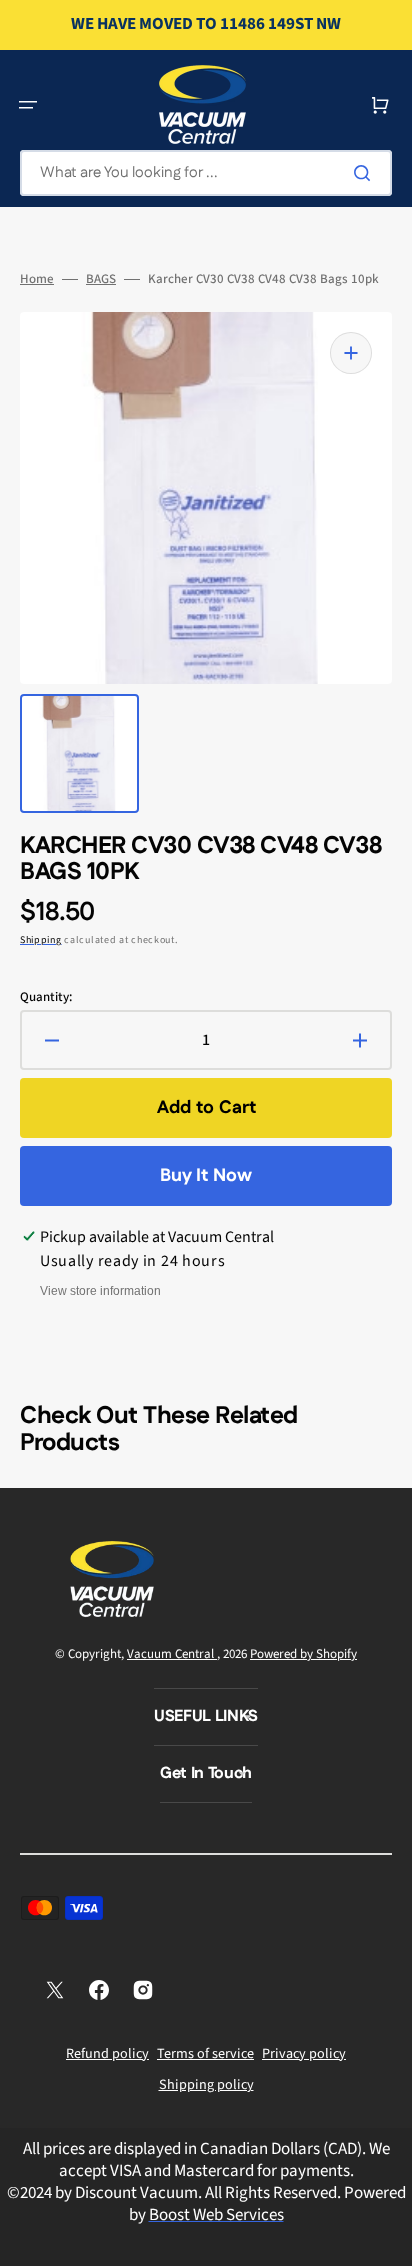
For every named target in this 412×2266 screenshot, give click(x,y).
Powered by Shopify (303, 1654)
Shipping (41, 940)
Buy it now (206, 1176)
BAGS (101, 279)
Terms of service (205, 2054)
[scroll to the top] (386, 2240)
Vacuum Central (172, 1654)
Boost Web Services (216, 2215)
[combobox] (206, 173)
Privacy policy (304, 2054)
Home (37, 279)
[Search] (366, 173)
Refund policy (107, 2054)
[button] (28, 105)
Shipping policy (206, 2085)
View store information (100, 1291)
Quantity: (46, 997)
